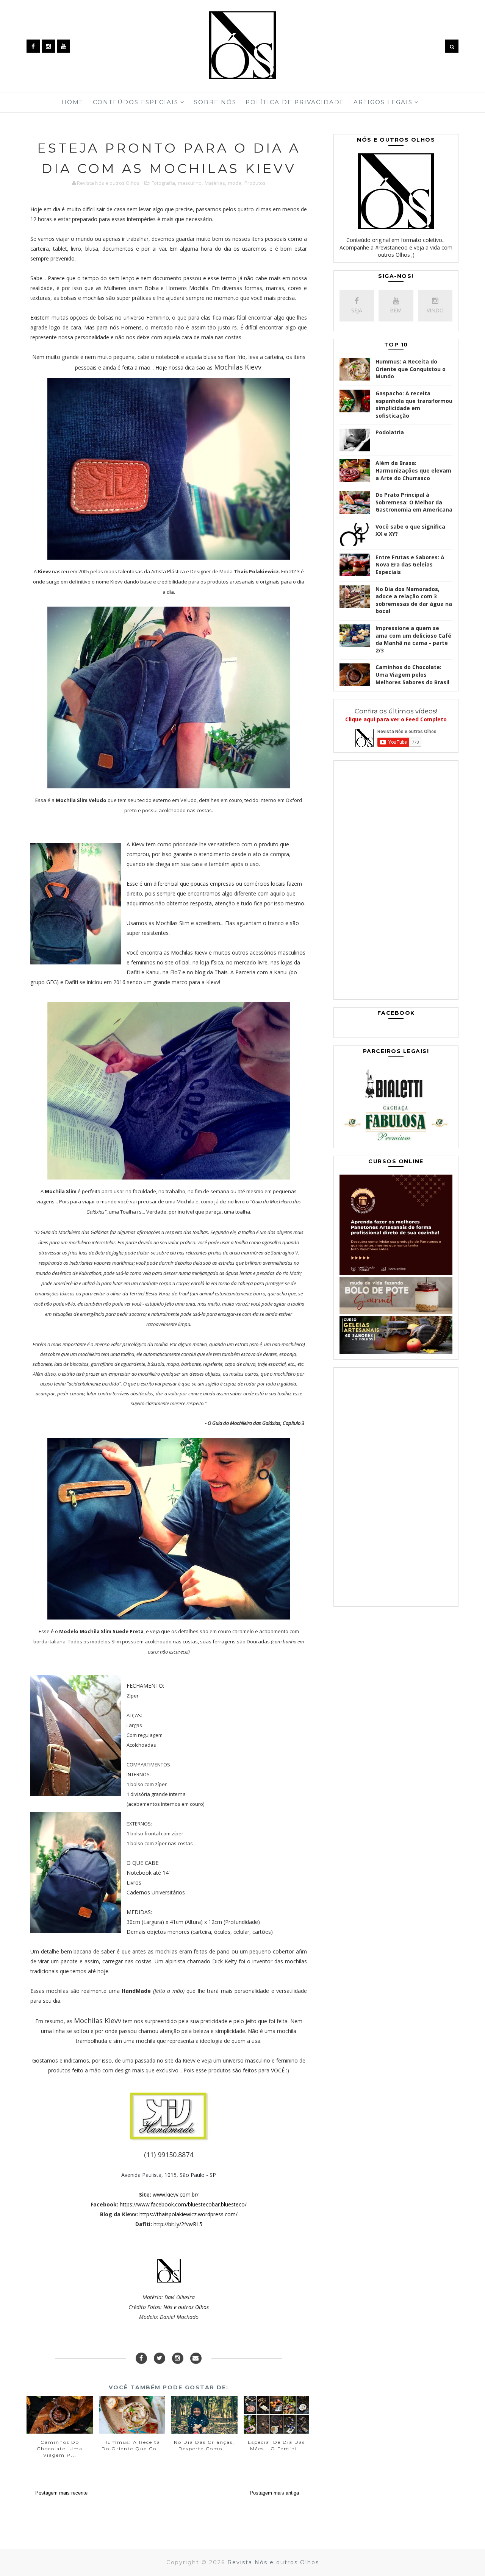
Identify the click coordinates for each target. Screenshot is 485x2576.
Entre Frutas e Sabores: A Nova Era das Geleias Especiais (410, 565)
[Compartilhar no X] (160, 2358)
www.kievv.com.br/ (176, 2195)
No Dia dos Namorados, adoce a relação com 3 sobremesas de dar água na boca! (414, 600)
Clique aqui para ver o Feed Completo (396, 719)
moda (235, 183)
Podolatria (390, 432)
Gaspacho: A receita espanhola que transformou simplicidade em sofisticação (414, 404)
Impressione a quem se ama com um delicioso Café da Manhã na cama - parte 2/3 (413, 639)
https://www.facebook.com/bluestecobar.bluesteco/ (183, 2204)
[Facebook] (141, 2358)
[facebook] (33, 46)
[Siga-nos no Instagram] (178, 2358)
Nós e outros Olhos (186, 2307)
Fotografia (163, 183)
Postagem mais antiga (274, 2493)
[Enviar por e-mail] (196, 2358)
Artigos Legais (383, 102)
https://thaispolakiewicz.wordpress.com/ (189, 2214)
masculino (190, 183)
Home (73, 102)
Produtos (255, 183)
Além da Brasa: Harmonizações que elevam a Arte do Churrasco (413, 470)
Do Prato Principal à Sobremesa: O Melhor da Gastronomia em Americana (414, 502)
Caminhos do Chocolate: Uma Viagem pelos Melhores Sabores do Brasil (412, 674)
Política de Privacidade (295, 102)
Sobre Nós (215, 102)
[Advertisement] (396, 882)
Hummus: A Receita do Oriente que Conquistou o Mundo (411, 369)
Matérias (215, 183)
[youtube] (63, 46)
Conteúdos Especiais (136, 102)
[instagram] (48, 46)
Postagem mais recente (61, 2493)
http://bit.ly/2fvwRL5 (178, 2224)
